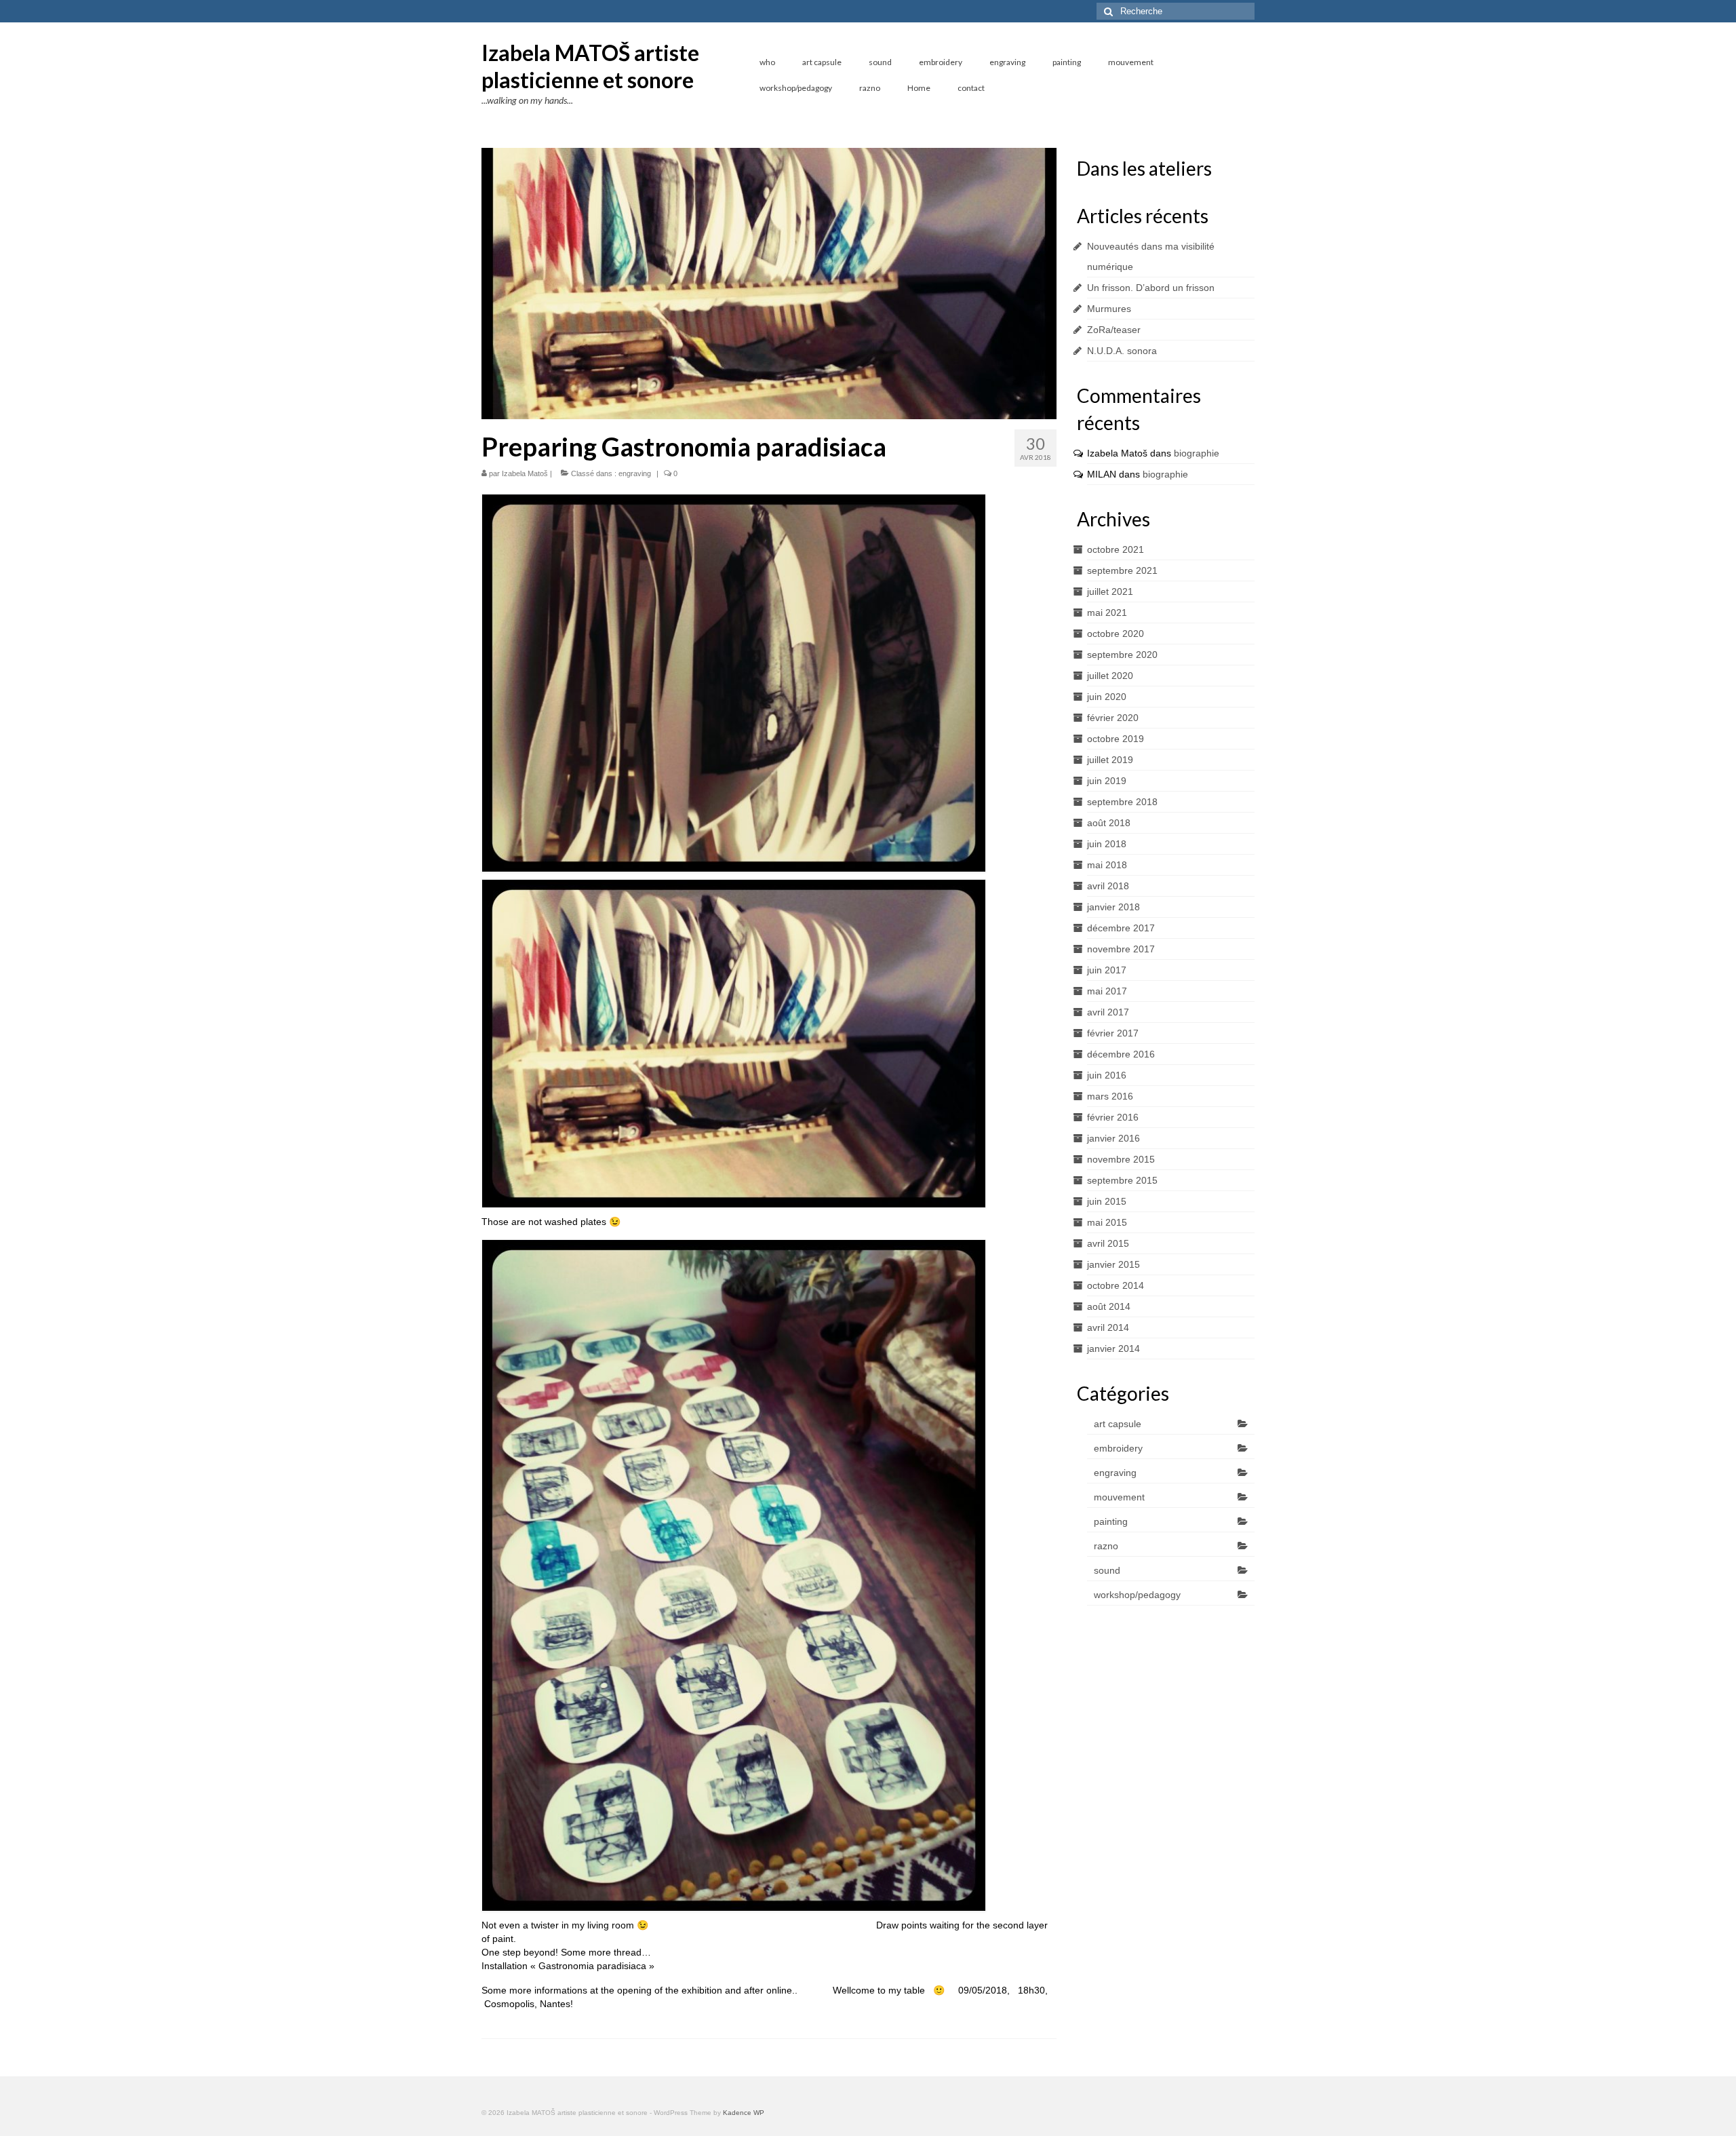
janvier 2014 (1113, 1348)
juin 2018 (1107, 844)
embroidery (1118, 1448)
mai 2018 (1107, 865)
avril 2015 (1108, 1243)
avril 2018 (1108, 886)
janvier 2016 (1113, 1138)
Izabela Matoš (525, 473)
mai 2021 (1107, 613)
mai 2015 (1107, 1222)
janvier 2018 (1113, 907)
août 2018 (1109, 823)
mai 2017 (1107, 991)
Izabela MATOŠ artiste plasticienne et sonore (590, 66)
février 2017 (1113, 1033)
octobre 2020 (1116, 634)
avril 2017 (1108, 1012)
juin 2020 (1107, 697)
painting (1111, 1521)
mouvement (1119, 1497)
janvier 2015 (1113, 1264)
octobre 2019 (1116, 739)
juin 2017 (1107, 970)
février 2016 (1113, 1117)
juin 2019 (1107, 781)
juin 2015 (1107, 1201)
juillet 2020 (1110, 676)
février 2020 (1113, 718)
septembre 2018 (1122, 802)
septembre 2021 (1122, 570)
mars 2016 (1110, 1096)
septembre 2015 (1122, 1180)
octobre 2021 (1116, 549)
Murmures (1109, 309)
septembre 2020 (1122, 655)
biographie (1197, 453)
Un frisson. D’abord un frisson (1151, 288)
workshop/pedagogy (1137, 1595)
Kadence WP (744, 2113)
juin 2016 (1107, 1075)
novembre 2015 (1121, 1159)
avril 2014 (1108, 1327)
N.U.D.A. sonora (1122, 351)
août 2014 (1109, 1306)
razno (1106, 1546)
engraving (635, 473)
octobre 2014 (1116, 1285)
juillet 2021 (1110, 591)
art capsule (1118, 1424)
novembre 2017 (1121, 949)
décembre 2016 (1121, 1054)
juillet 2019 (1110, 760)
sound (1107, 1570)
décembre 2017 (1121, 928)
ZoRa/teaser (1114, 330)
